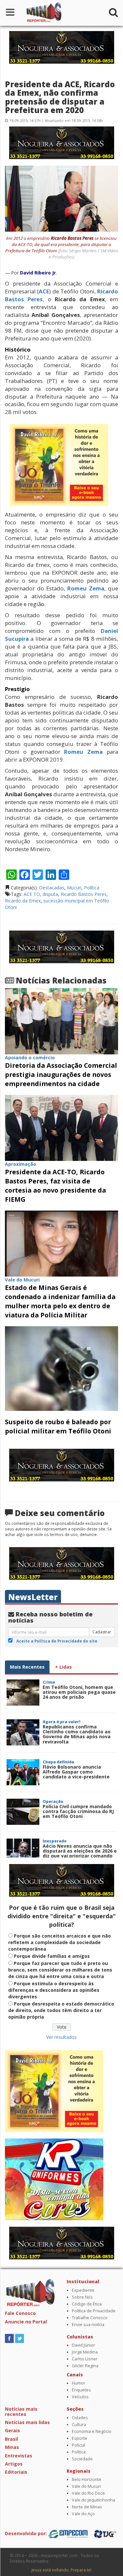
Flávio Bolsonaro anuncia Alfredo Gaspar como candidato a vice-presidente (76, 1772)
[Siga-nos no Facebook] (9, 2338)
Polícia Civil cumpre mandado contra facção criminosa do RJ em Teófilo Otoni (78, 1811)
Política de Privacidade (94, 2311)
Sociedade (82, 2459)
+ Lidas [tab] (63, 1667)
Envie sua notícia (88, 2325)
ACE (44, 291)
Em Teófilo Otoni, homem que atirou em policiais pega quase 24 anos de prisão (79, 1692)
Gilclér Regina (85, 2366)
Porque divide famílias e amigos (52, 1956)
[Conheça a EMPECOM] (69, 2533)
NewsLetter (33, 1597)
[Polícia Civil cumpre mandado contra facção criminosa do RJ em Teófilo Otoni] (23, 1812)
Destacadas (52, 888)
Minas (12, 2447)
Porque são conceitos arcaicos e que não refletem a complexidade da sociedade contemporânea (60, 1942)
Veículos (80, 2397)
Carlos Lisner (85, 2359)
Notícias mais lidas (27, 2422)
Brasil (11, 2439)
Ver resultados (61, 2037)
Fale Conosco (20, 2313)
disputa (50, 894)
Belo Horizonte (87, 2479)
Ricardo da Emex (23, 901)
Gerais (12, 2430)
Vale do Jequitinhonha (93, 2500)
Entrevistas (19, 2456)
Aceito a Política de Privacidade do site (57, 1641)
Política (92, 888)
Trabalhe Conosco (90, 2318)
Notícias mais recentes (21, 2411)
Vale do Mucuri (86, 2486)
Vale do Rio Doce (88, 2493)
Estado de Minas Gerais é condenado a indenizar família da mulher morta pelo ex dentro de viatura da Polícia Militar (60, 1301)
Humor (79, 2383)
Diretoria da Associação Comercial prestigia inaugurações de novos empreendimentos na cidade (61, 1074)
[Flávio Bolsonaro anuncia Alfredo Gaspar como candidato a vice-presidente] (23, 1772)
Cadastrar (102, 1632)
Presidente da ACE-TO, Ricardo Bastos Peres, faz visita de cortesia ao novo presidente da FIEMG (55, 1186)
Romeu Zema (86, 588)
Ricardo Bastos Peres (84, 894)
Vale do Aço (83, 2514)
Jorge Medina (85, 2352)
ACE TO (32, 894)
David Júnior (83, 2345)
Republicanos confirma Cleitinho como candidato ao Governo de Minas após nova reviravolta (77, 1734)
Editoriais (16, 2472)
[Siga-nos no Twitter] (20, 2338)
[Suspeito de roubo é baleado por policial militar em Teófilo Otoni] (61, 1368)
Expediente (83, 2290)
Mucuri (74, 888)
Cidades (80, 2418)
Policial (79, 2445)
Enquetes (81, 2390)
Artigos (14, 2464)
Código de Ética (87, 2304)
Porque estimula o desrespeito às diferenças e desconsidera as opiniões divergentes (54, 1990)
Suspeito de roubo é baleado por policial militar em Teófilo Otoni (58, 1426)
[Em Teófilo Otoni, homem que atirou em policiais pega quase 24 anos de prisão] (23, 1693)
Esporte (80, 2438)
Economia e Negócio (92, 2431)
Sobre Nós (82, 2297)
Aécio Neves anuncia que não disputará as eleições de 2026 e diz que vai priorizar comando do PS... (80, 1853)
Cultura (79, 2425)
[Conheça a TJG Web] (105, 2533)
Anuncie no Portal (26, 2322)
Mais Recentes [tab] (27, 1667)
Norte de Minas (87, 2507)
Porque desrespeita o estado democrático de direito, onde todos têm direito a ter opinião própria (61, 2010)
